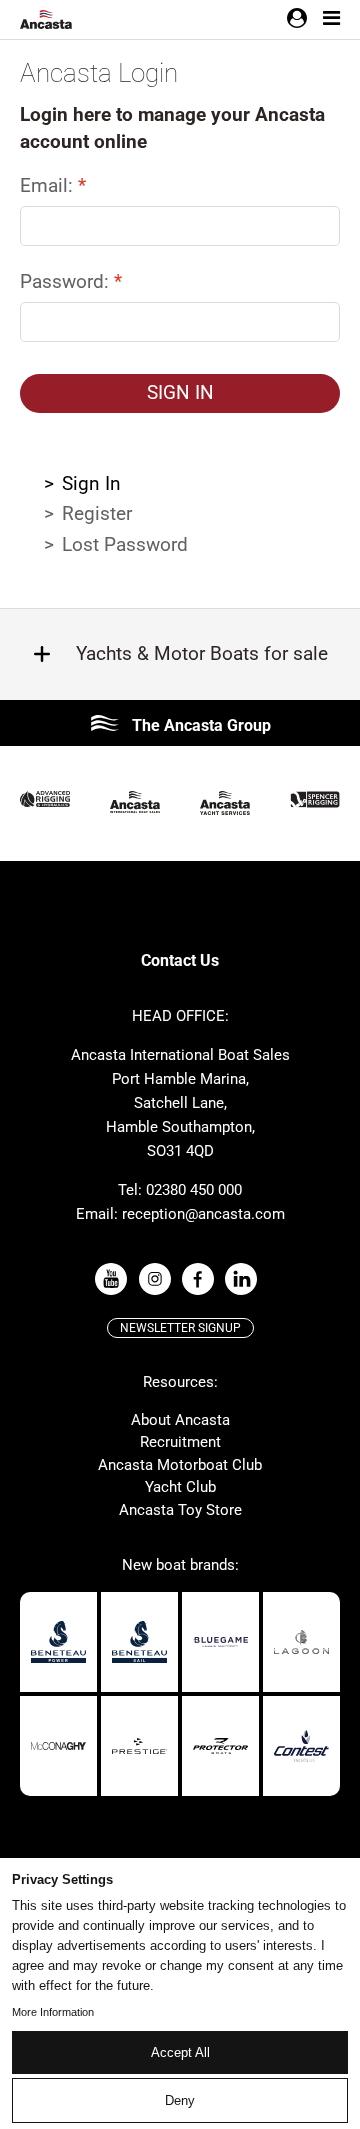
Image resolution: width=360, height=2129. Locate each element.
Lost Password (125, 544)
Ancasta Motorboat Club (180, 1465)
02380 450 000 (194, 1190)
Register (97, 513)
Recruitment (180, 1442)
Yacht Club (180, 1487)
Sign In (91, 483)
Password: (67, 281)
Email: (49, 185)
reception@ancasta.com (203, 1214)
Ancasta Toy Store (180, 1510)
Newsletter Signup (180, 1328)
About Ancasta (180, 1420)
